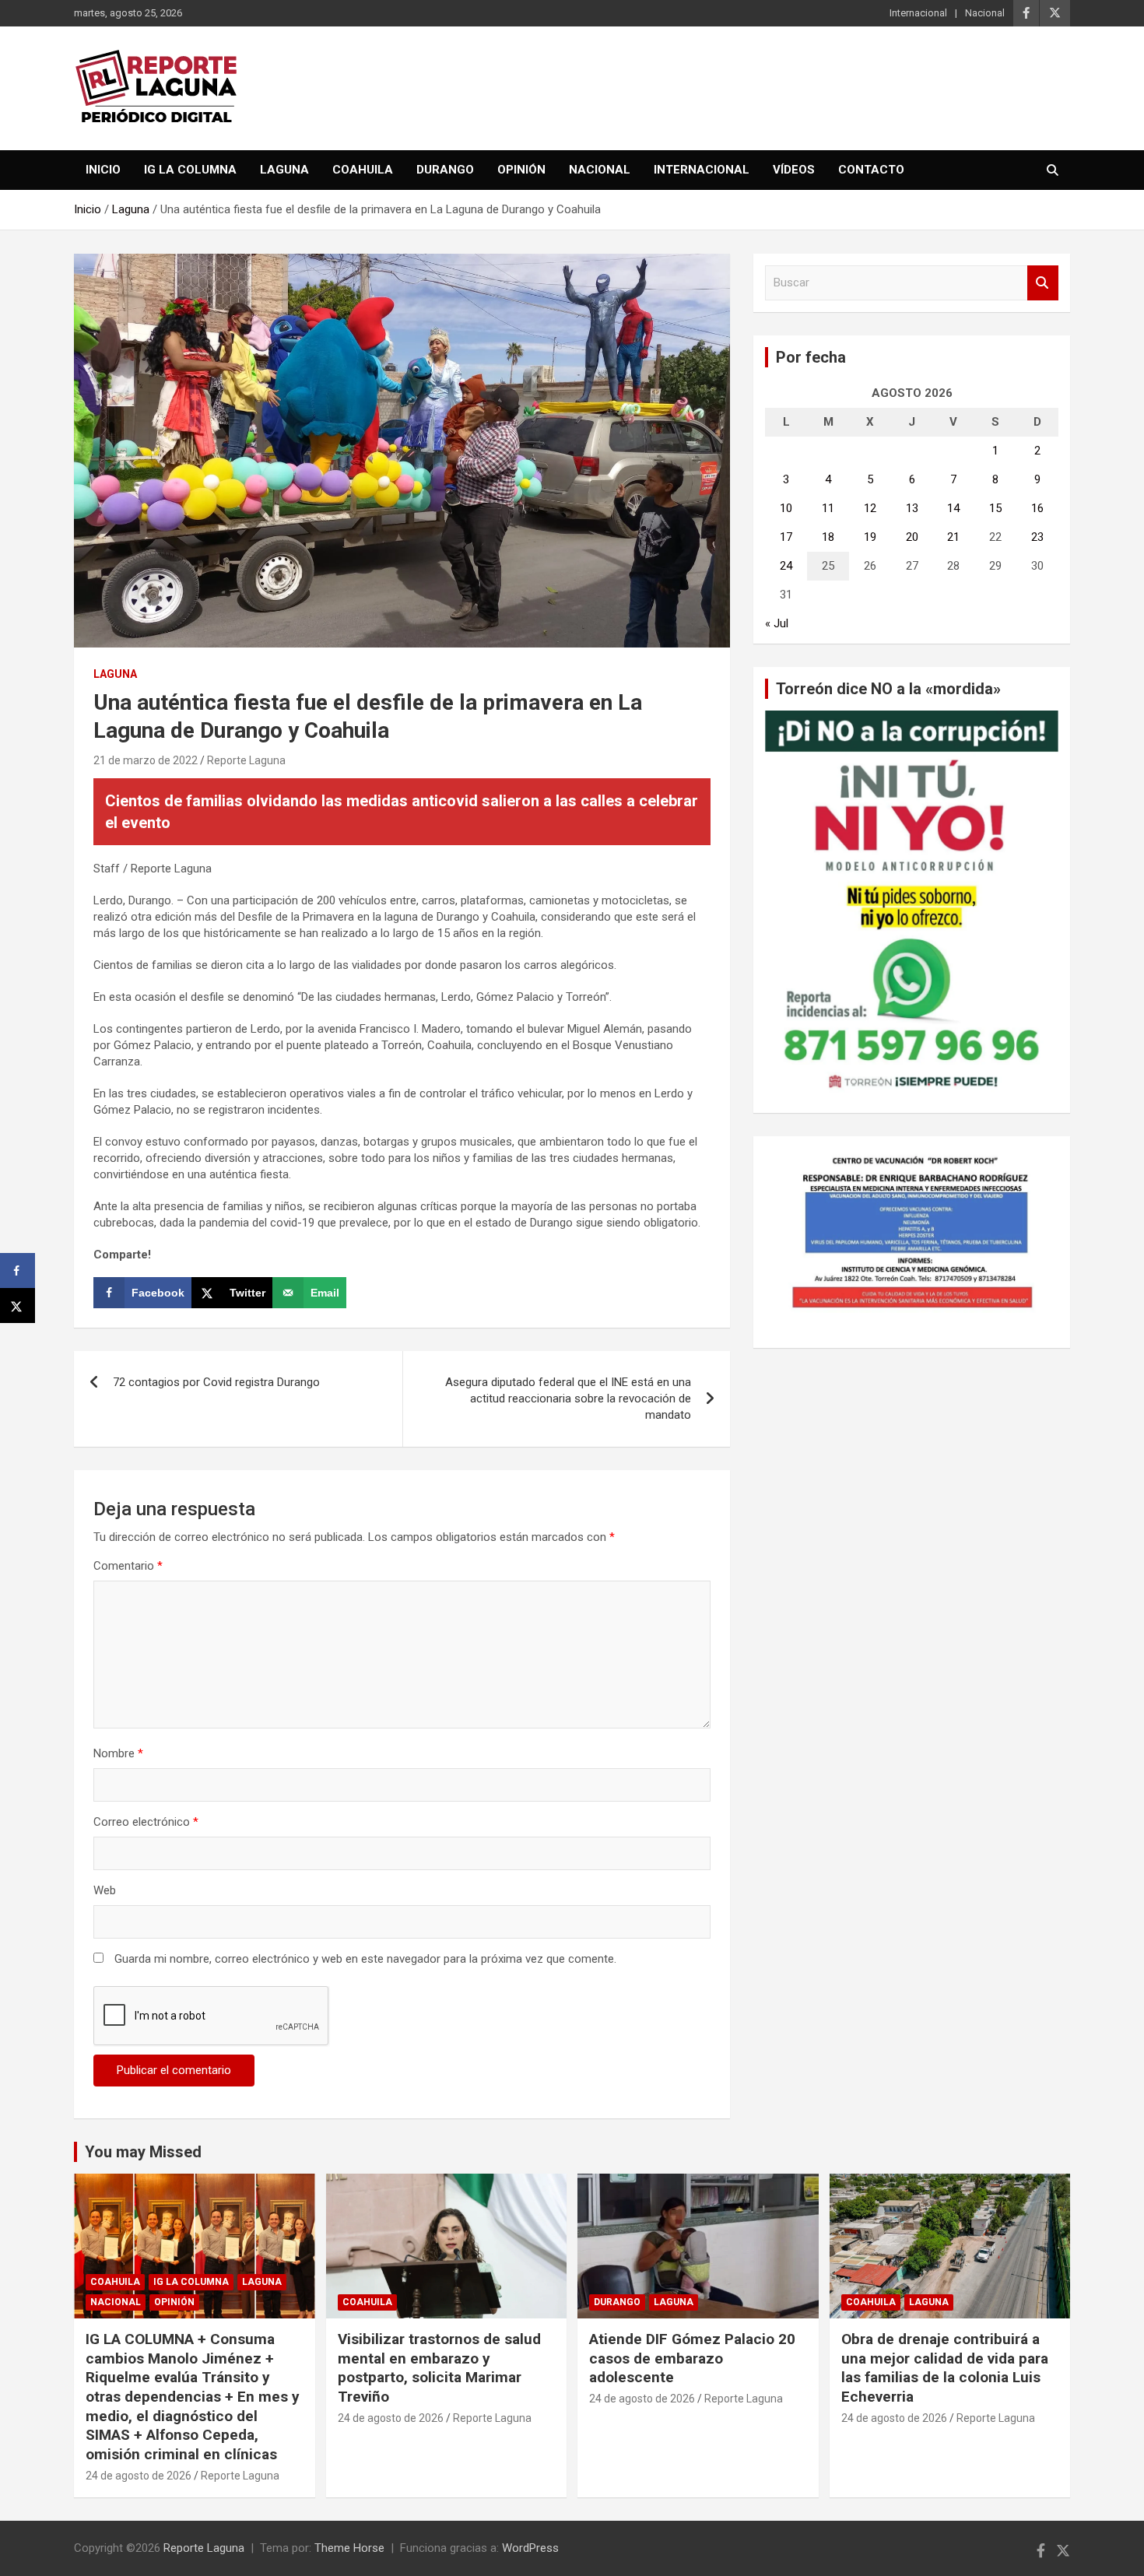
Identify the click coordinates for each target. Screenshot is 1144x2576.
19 (870, 537)
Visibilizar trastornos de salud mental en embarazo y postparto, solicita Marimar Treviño (439, 2368)
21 (953, 537)
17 (786, 537)
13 (912, 508)
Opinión (521, 170)
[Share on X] (18, 1306)
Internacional (918, 13)
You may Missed (143, 2152)
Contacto (871, 170)
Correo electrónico (146, 1822)
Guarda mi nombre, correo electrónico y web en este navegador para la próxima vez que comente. (365, 1959)
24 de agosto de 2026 (139, 2476)
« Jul (777, 623)
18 (828, 537)
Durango (445, 170)
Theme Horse (349, 2548)
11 (828, 508)
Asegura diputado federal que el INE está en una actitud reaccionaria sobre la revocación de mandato (568, 1399)
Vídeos (794, 170)
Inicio (103, 170)
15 (995, 508)
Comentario (128, 1566)
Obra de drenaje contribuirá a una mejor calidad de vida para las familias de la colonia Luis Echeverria (945, 2368)
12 (870, 508)
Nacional (985, 13)
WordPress (530, 2548)
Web (105, 1890)
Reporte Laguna (246, 760)
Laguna (284, 170)
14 (953, 508)
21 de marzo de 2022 (146, 760)
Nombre (118, 1753)
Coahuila (363, 170)
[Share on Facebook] (18, 1270)
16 (1037, 508)
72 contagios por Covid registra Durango (216, 1382)
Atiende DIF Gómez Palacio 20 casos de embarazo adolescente (692, 2358)
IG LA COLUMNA (190, 170)
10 (786, 508)
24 (786, 566)
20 (912, 537)
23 (1037, 537)
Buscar (1043, 283)
